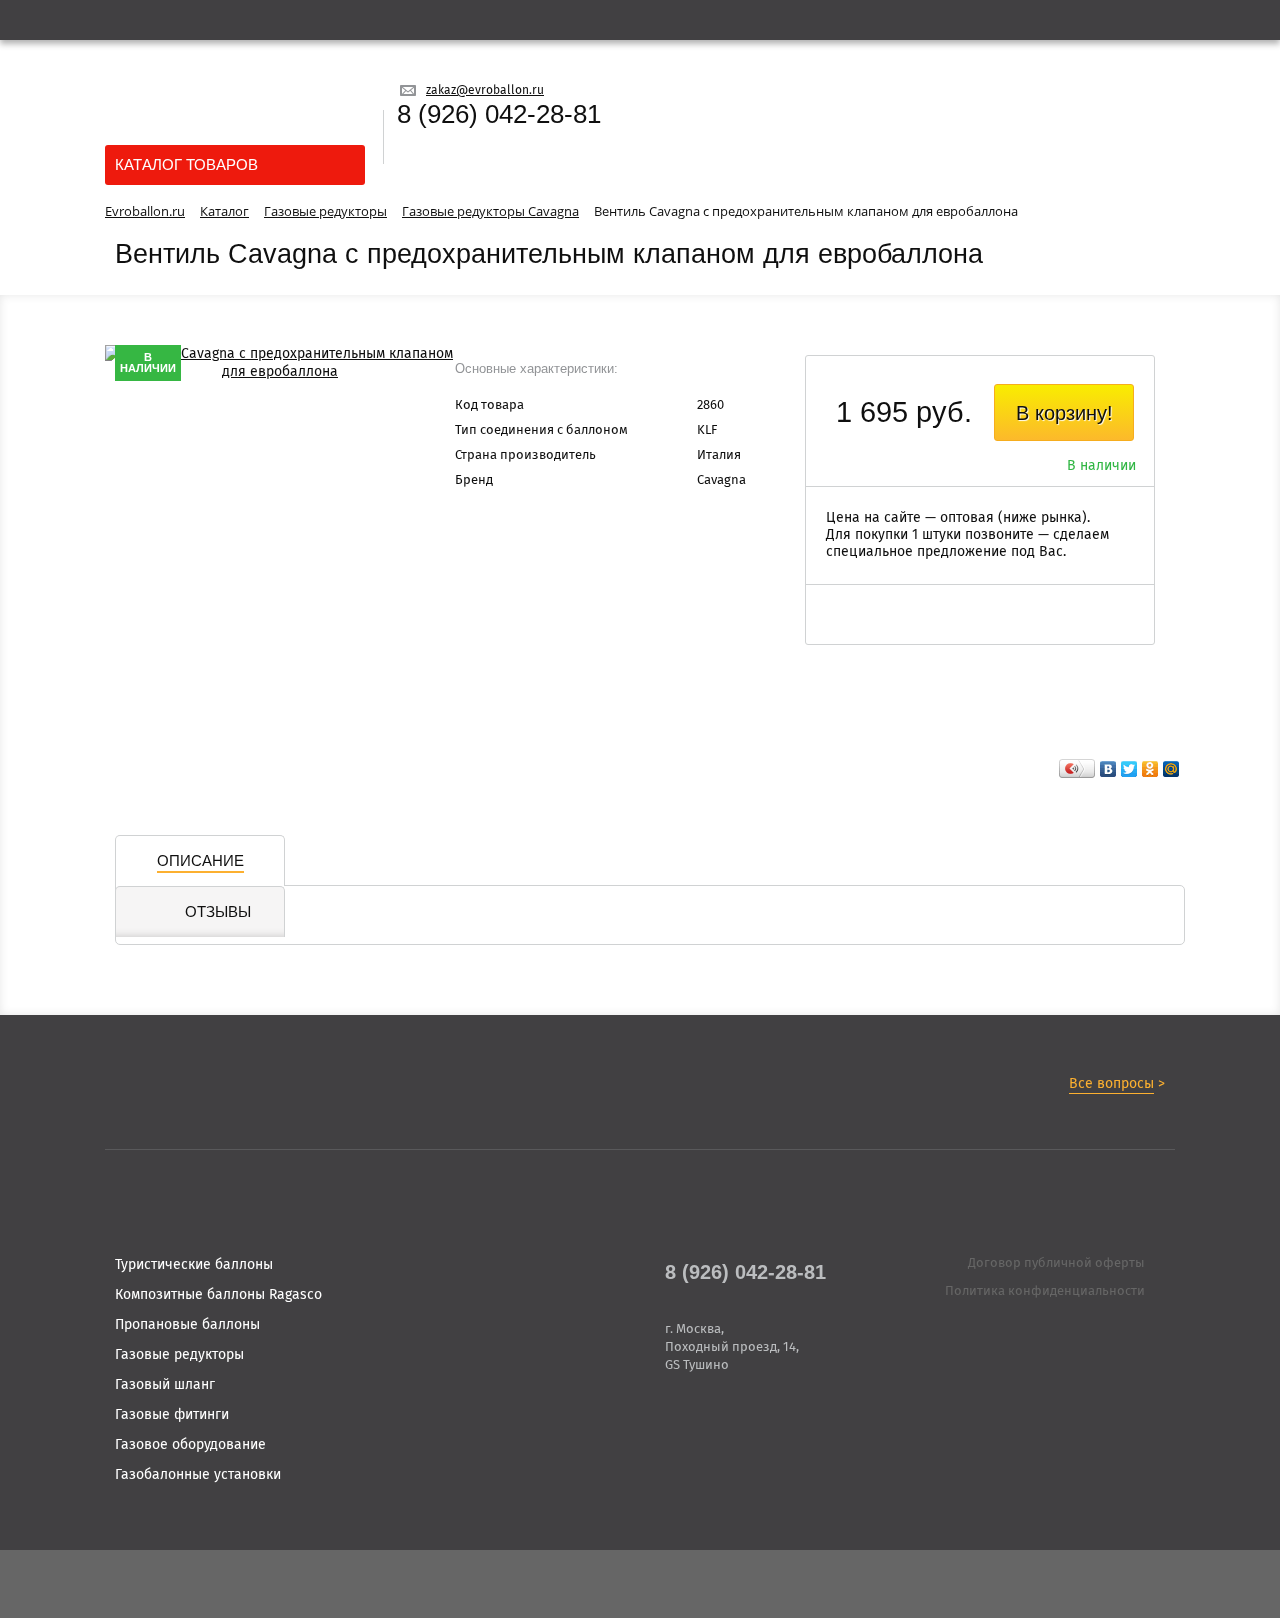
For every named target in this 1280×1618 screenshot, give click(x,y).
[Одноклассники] (1150, 769)
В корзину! (1064, 413)
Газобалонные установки (198, 1475)
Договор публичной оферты (1056, 1263)
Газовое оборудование (190, 1445)
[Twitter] (1129, 769)
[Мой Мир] (1171, 769)
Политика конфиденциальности (1045, 1291)
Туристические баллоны (194, 1265)
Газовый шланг (165, 1385)
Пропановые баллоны (187, 1325)
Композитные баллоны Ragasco (218, 1295)
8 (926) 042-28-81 (499, 114)
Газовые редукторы (179, 1355)
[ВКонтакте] (1108, 769)
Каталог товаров (186, 164)
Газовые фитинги (172, 1415)
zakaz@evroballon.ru (485, 91)
